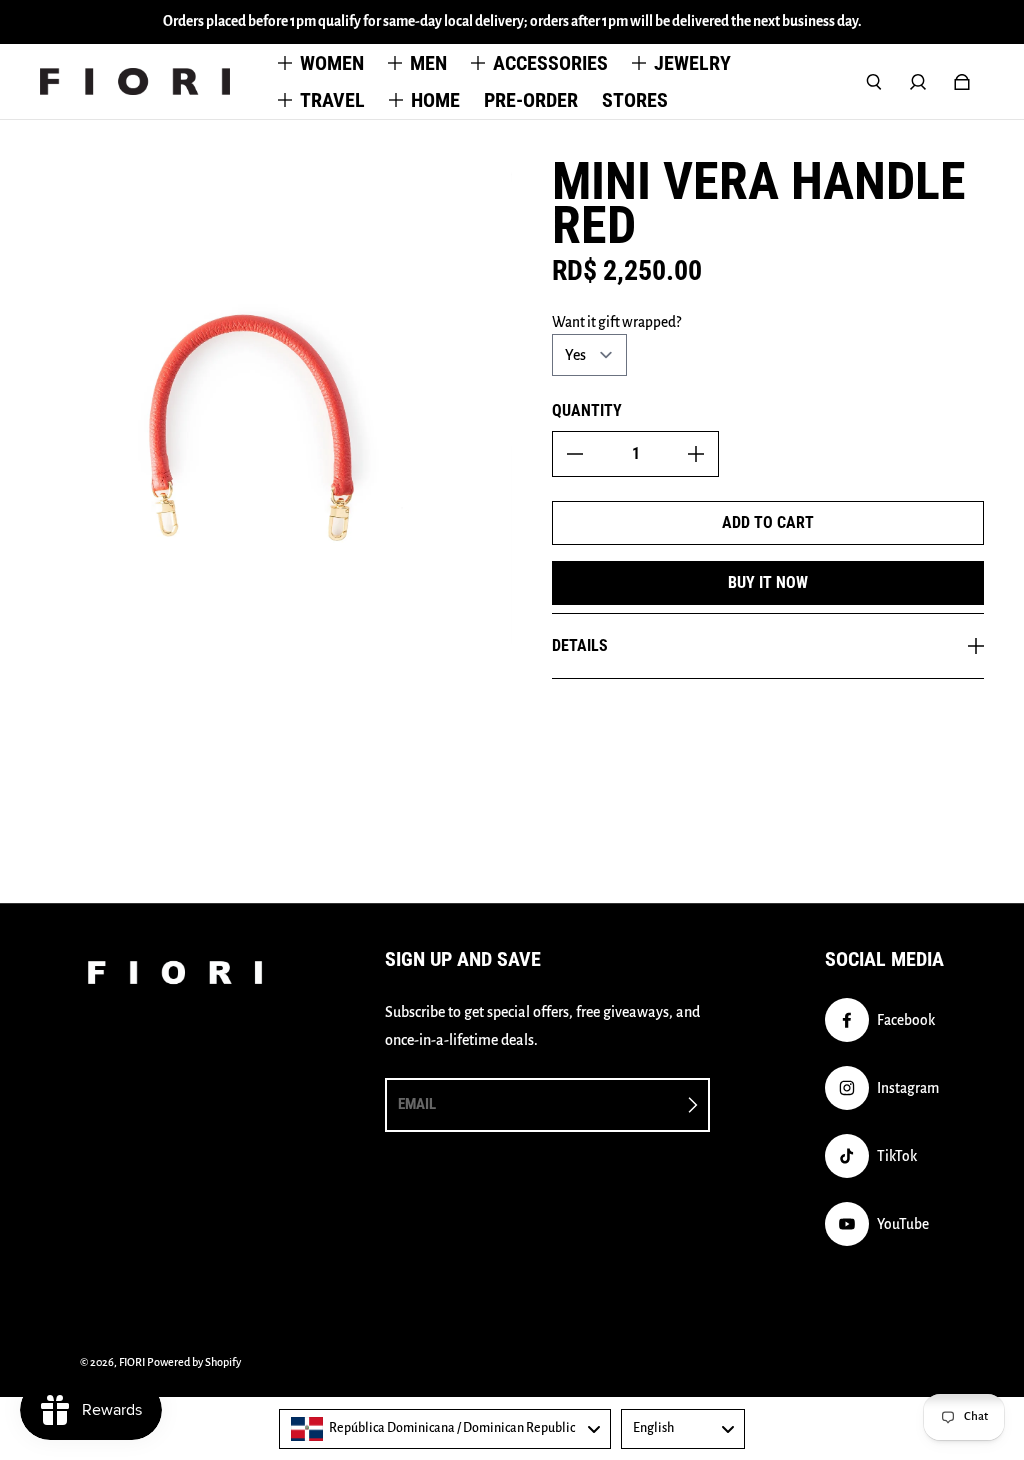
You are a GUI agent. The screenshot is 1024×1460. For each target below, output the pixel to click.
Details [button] (580, 645)
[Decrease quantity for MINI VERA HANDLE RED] (575, 454)
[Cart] (962, 82)
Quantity (587, 410)
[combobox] (445, 1429)
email (417, 1104)
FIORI (132, 1362)
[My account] (918, 82)
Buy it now (768, 582)
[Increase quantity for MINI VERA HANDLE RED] (696, 454)
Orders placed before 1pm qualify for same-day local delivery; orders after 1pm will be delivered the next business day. (512, 21)
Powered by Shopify (194, 1362)
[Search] (874, 82)
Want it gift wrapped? (616, 322)
